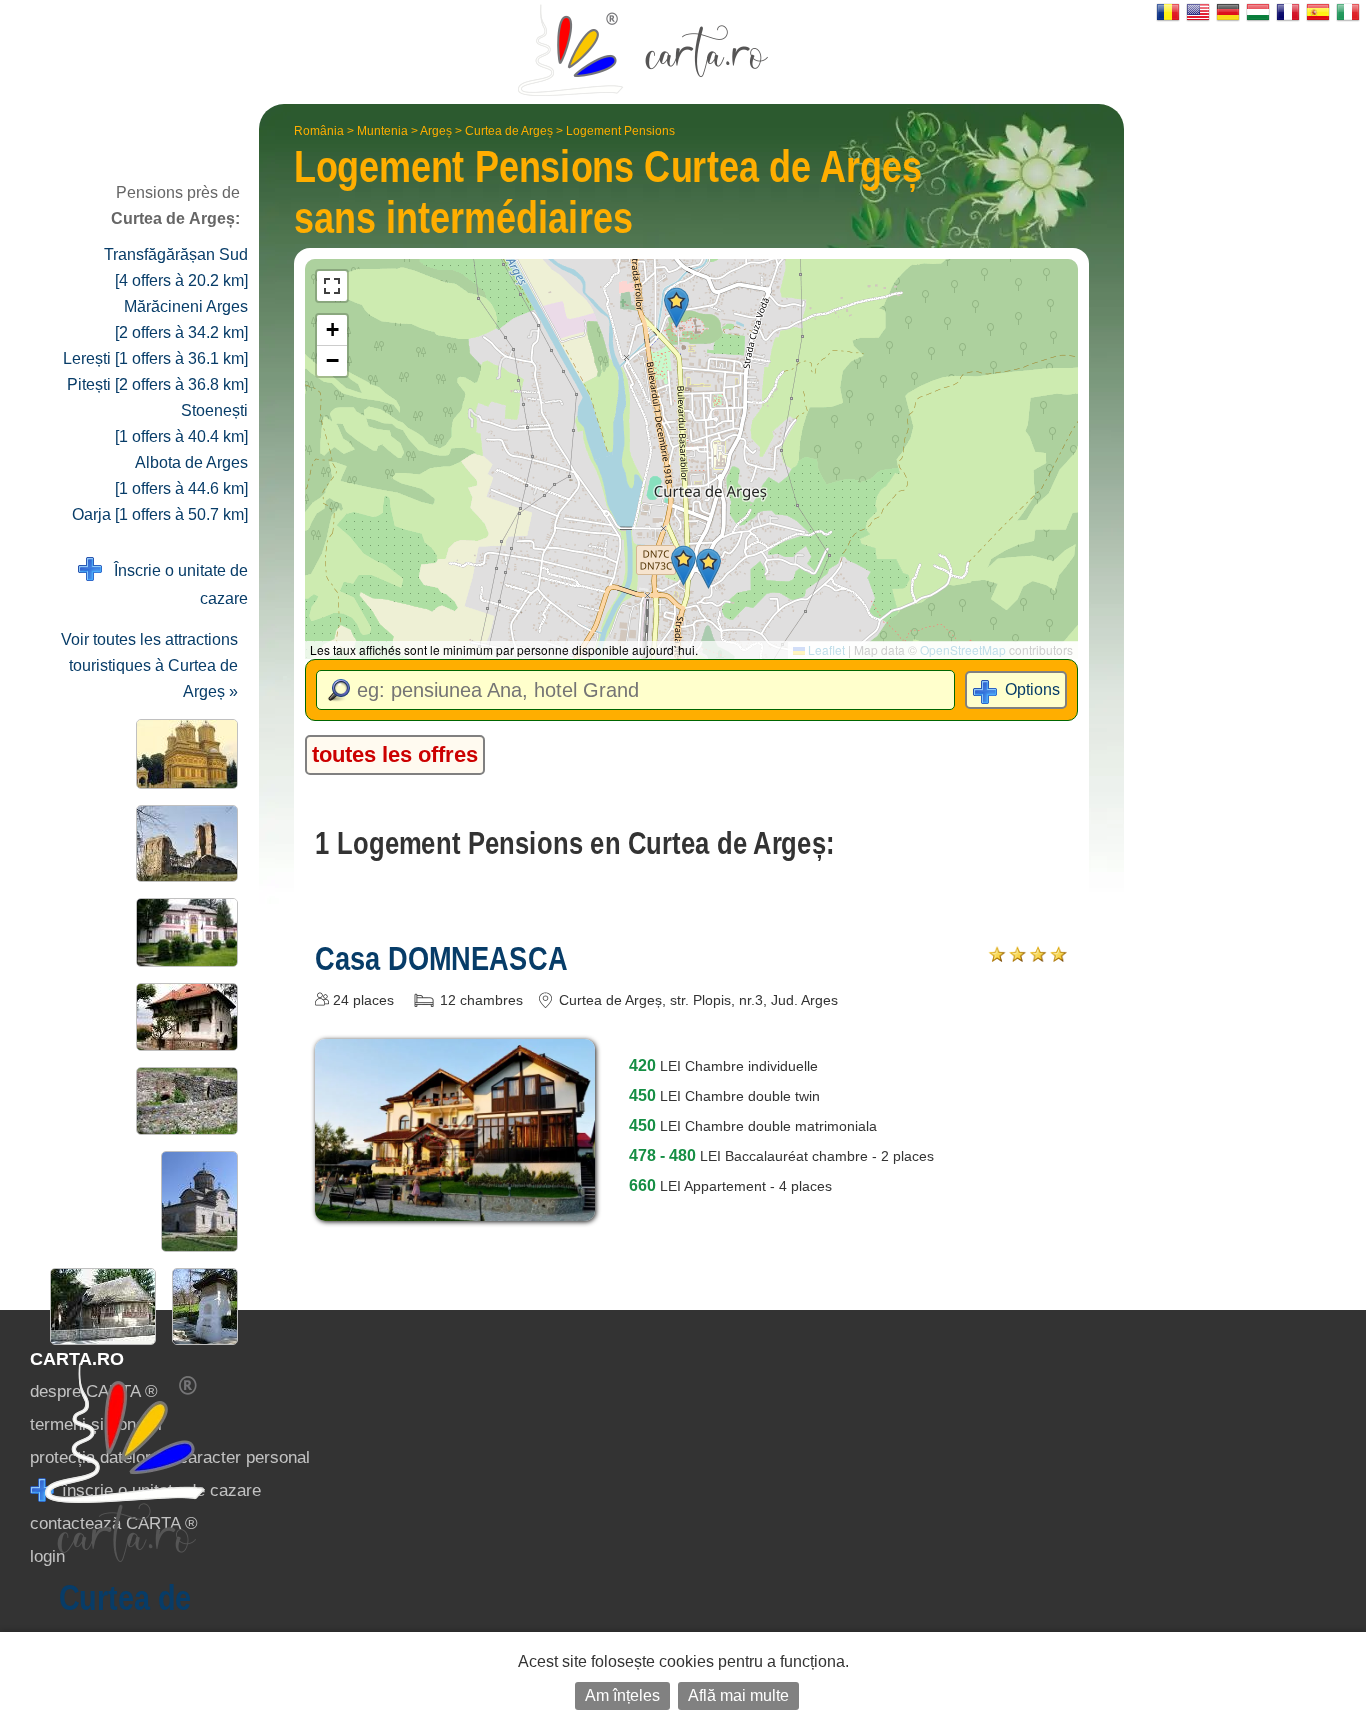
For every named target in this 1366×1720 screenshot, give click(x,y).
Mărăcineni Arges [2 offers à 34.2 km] (181, 319)
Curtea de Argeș (509, 131)
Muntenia (382, 131)
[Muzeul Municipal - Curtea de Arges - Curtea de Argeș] (183, 932)
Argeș (436, 131)
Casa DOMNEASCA (441, 958)
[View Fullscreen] (332, 286)
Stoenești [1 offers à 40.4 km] (181, 423)
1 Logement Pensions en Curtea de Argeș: (575, 843)
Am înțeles (622, 1695)
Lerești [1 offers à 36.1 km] (155, 358)
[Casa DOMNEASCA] (455, 1206)
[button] (676, 307)
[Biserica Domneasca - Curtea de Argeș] (195, 1201)
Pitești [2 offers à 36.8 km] (157, 384)
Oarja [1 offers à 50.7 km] (160, 514)
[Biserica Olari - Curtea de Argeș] (99, 1306)
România (319, 131)
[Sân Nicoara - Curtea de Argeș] (183, 843)
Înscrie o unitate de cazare (175, 584)
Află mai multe (738, 1695)
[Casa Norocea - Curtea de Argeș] (183, 1017)
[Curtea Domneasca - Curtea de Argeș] (183, 1101)
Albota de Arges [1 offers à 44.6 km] (181, 475)
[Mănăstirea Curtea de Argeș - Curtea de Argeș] (183, 754)
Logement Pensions (620, 131)
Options (1032, 689)
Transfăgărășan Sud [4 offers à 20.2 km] (176, 267)
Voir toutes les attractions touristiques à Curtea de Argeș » (149, 665)
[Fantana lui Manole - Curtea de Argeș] (201, 1306)
